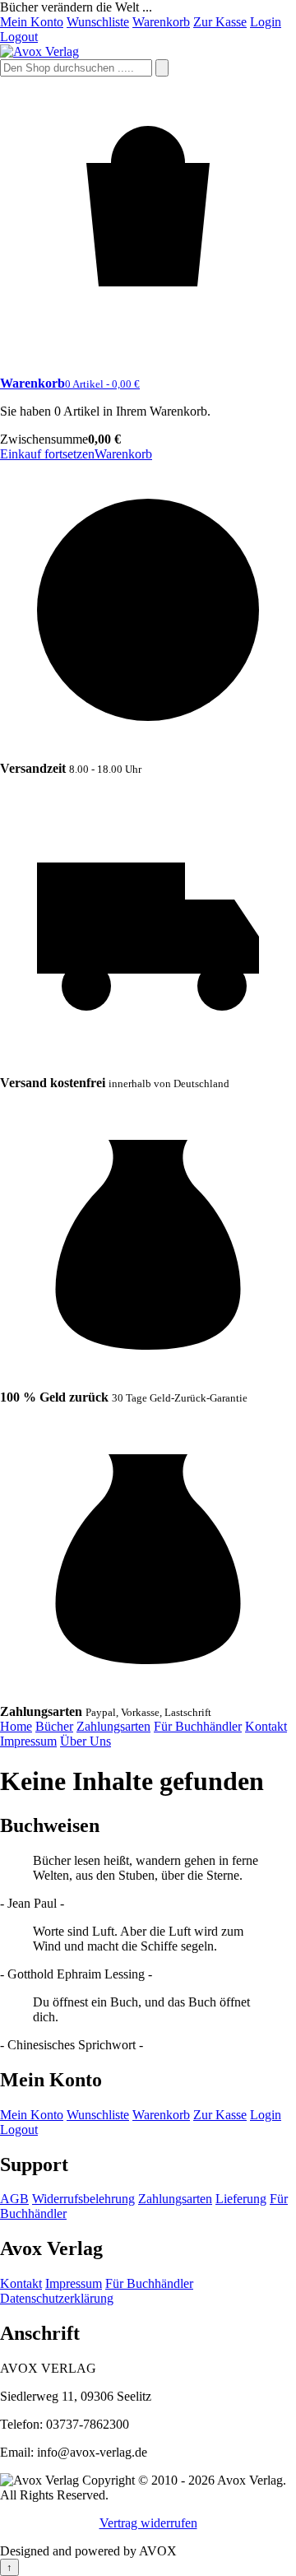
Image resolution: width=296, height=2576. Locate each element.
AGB (14, 2199)
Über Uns (86, 1741)
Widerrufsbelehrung (83, 2199)
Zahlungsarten (113, 1726)
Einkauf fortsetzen (47, 454)
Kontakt (266, 1726)
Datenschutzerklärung (57, 2298)
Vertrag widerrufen (148, 2523)
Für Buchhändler (198, 1726)
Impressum (28, 1741)
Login (266, 22)
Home (16, 1726)
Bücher (54, 1726)
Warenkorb (161, 22)
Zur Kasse (220, 22)
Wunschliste (98, 22)
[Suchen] (162, 68)
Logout (19, 37)
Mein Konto (32, 22)
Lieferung (241, 2199)
